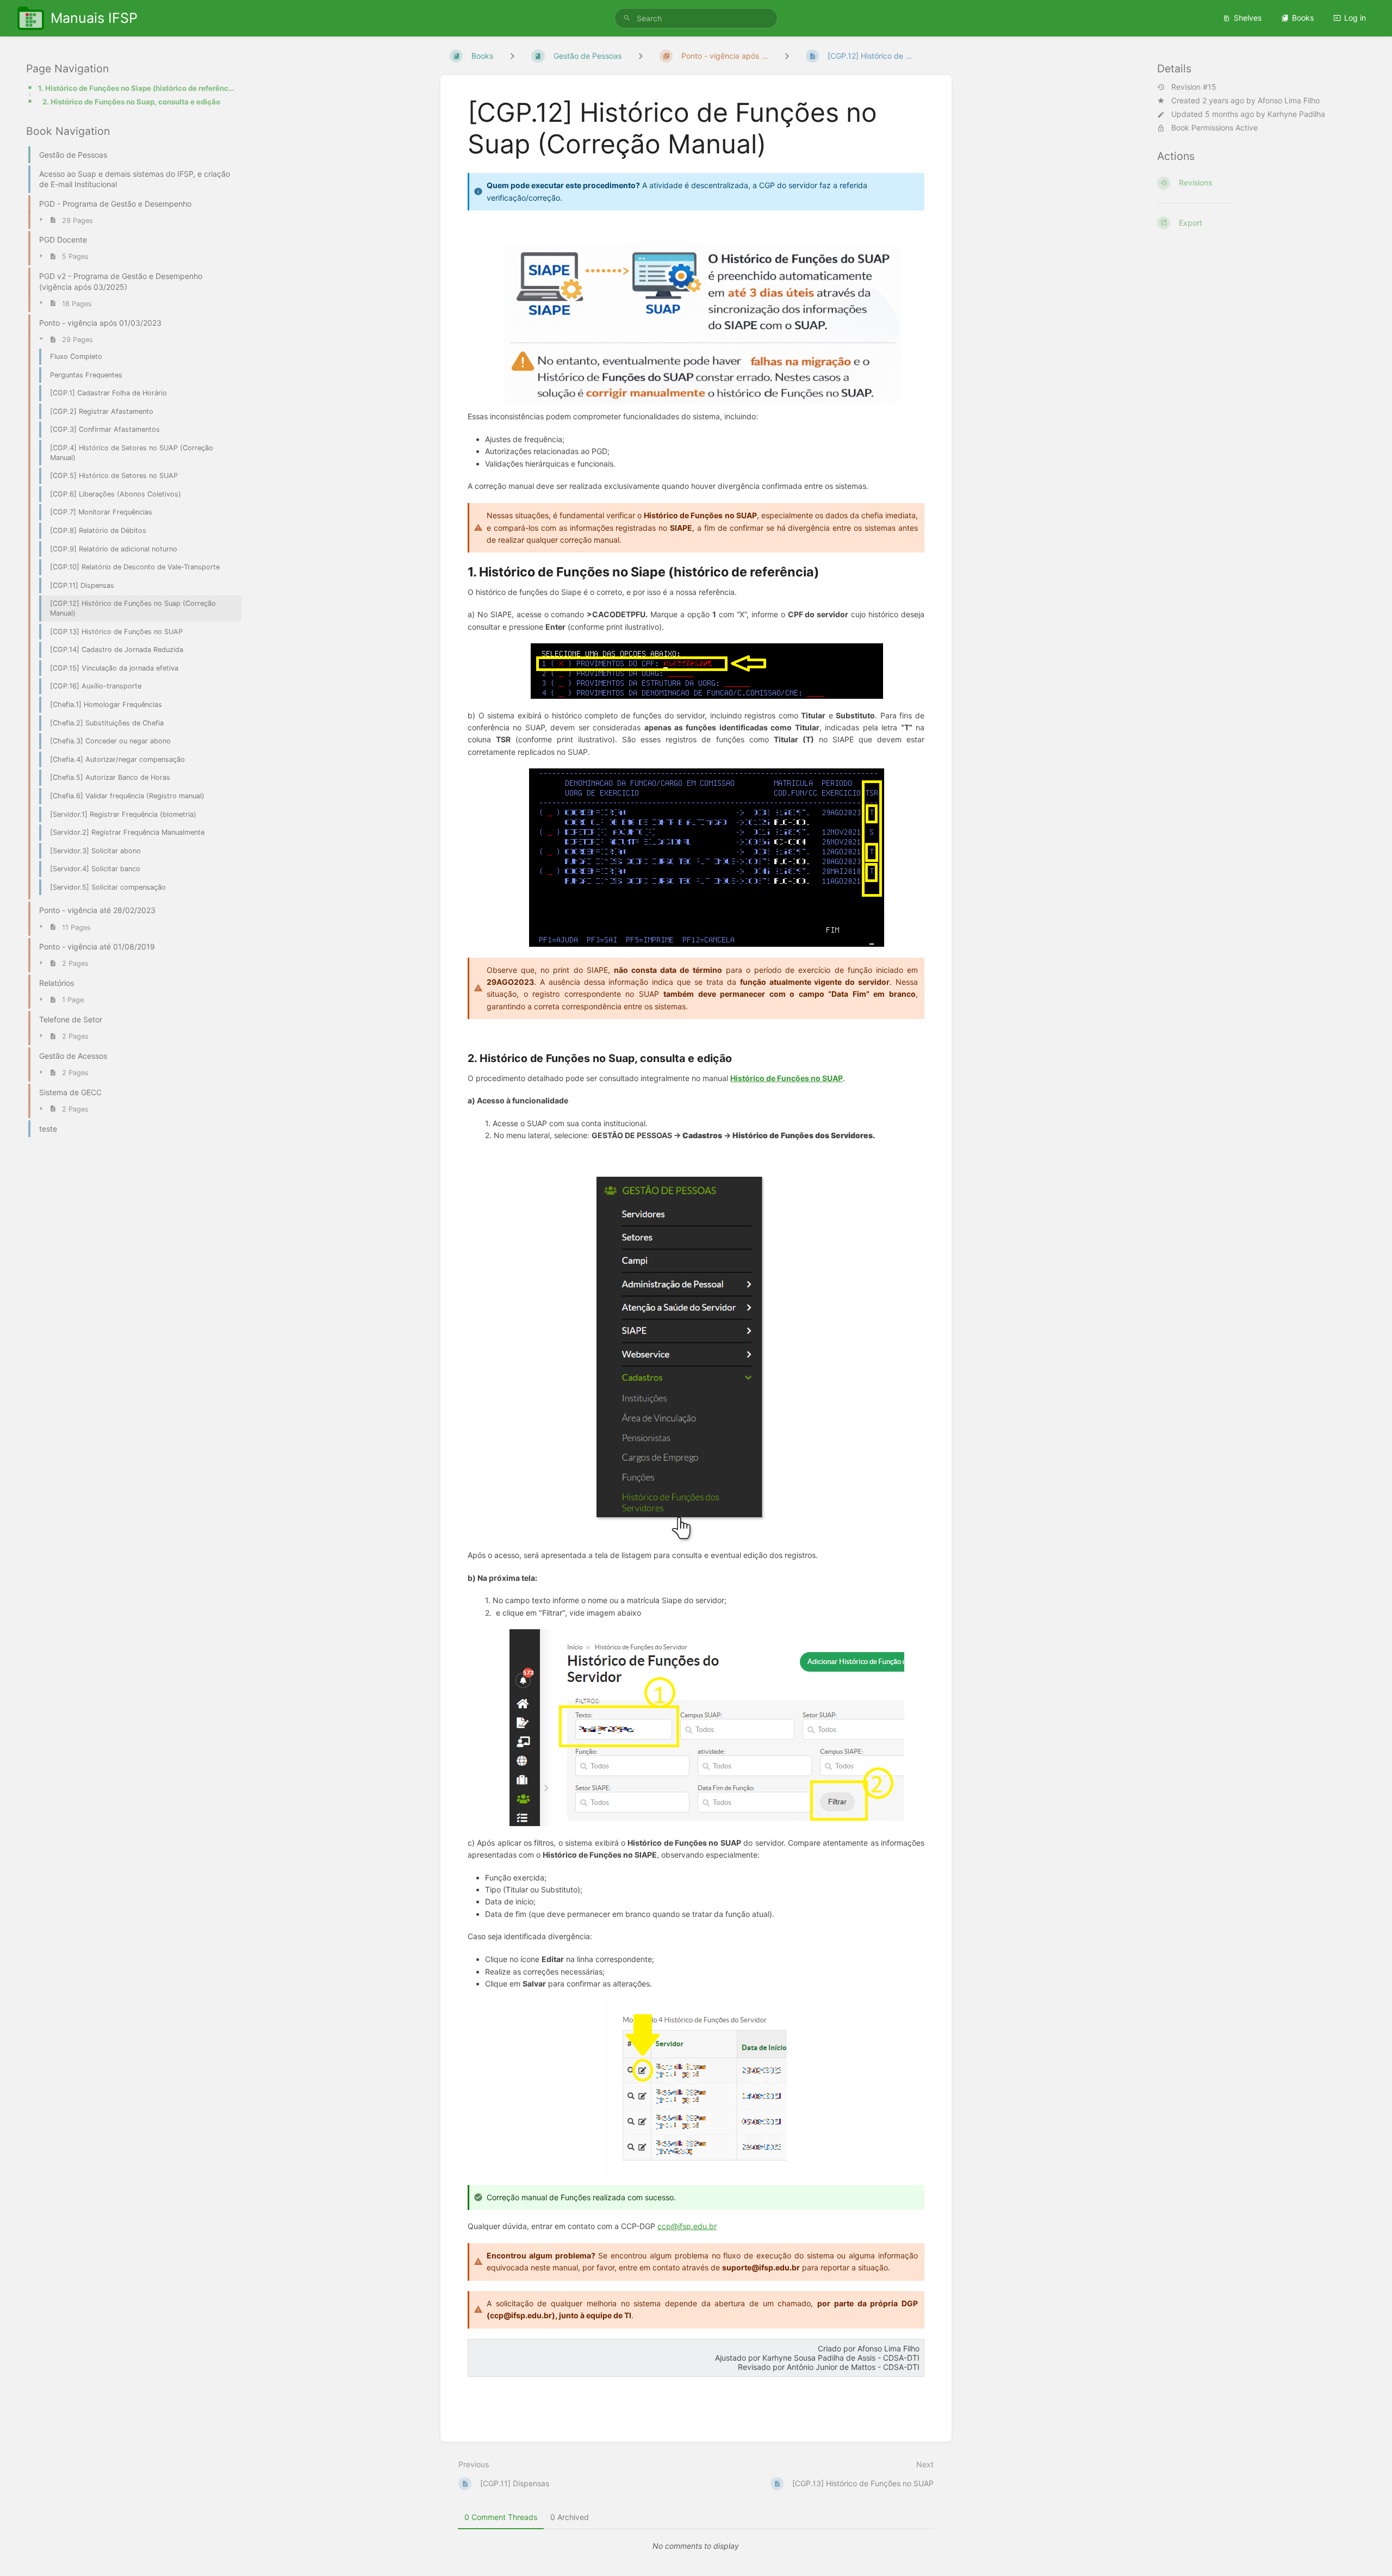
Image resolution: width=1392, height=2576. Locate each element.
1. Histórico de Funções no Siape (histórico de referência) (136, 88)
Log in (1355, 18)
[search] (696, 18)
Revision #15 (1194, 87)
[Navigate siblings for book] (512, 56)
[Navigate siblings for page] (787, 56)
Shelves (1248, 18)
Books (1303, 18)
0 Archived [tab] (570, 2517)
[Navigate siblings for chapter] (641, 56)
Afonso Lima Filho (1289, 100)
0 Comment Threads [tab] (501, 2517)
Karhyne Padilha (1296, 114)
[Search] (627, 18)
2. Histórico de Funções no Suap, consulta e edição (131, 102)
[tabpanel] (696, 2546)
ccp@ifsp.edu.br (687, 2226)
